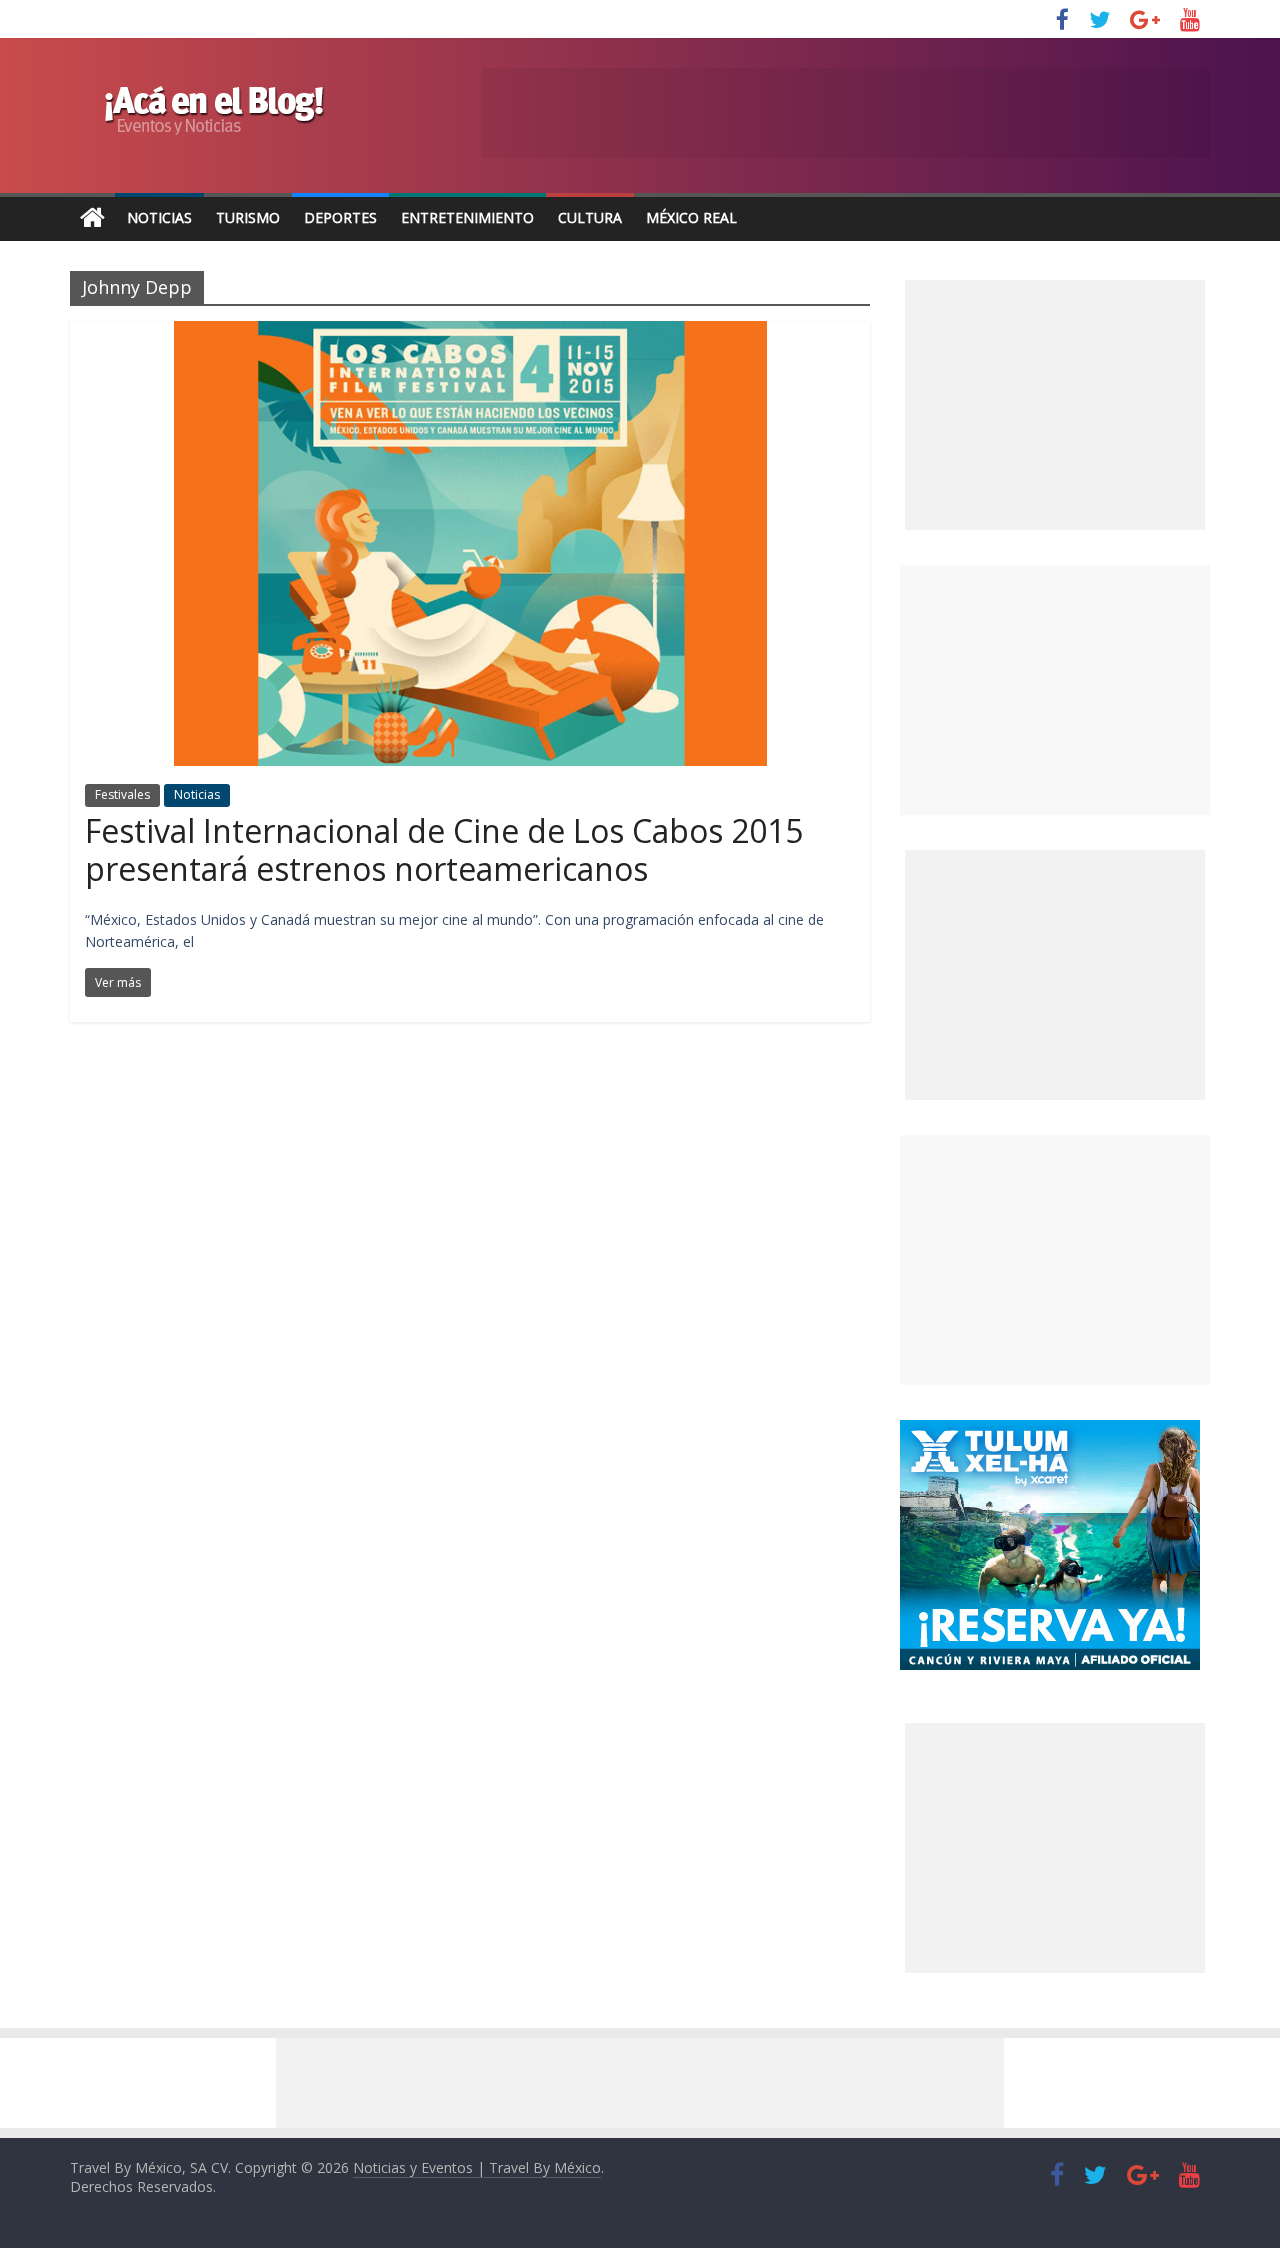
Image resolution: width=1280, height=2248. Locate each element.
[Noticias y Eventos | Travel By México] (92, 218)
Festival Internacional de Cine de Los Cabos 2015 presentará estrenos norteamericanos (444, 849)
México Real (691, 217)
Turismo (248, 217)
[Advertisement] (1055, 690)
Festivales (122, 794)
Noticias (159, 217)
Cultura (590, 217)
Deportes (340, 217)
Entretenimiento (467, 217)
